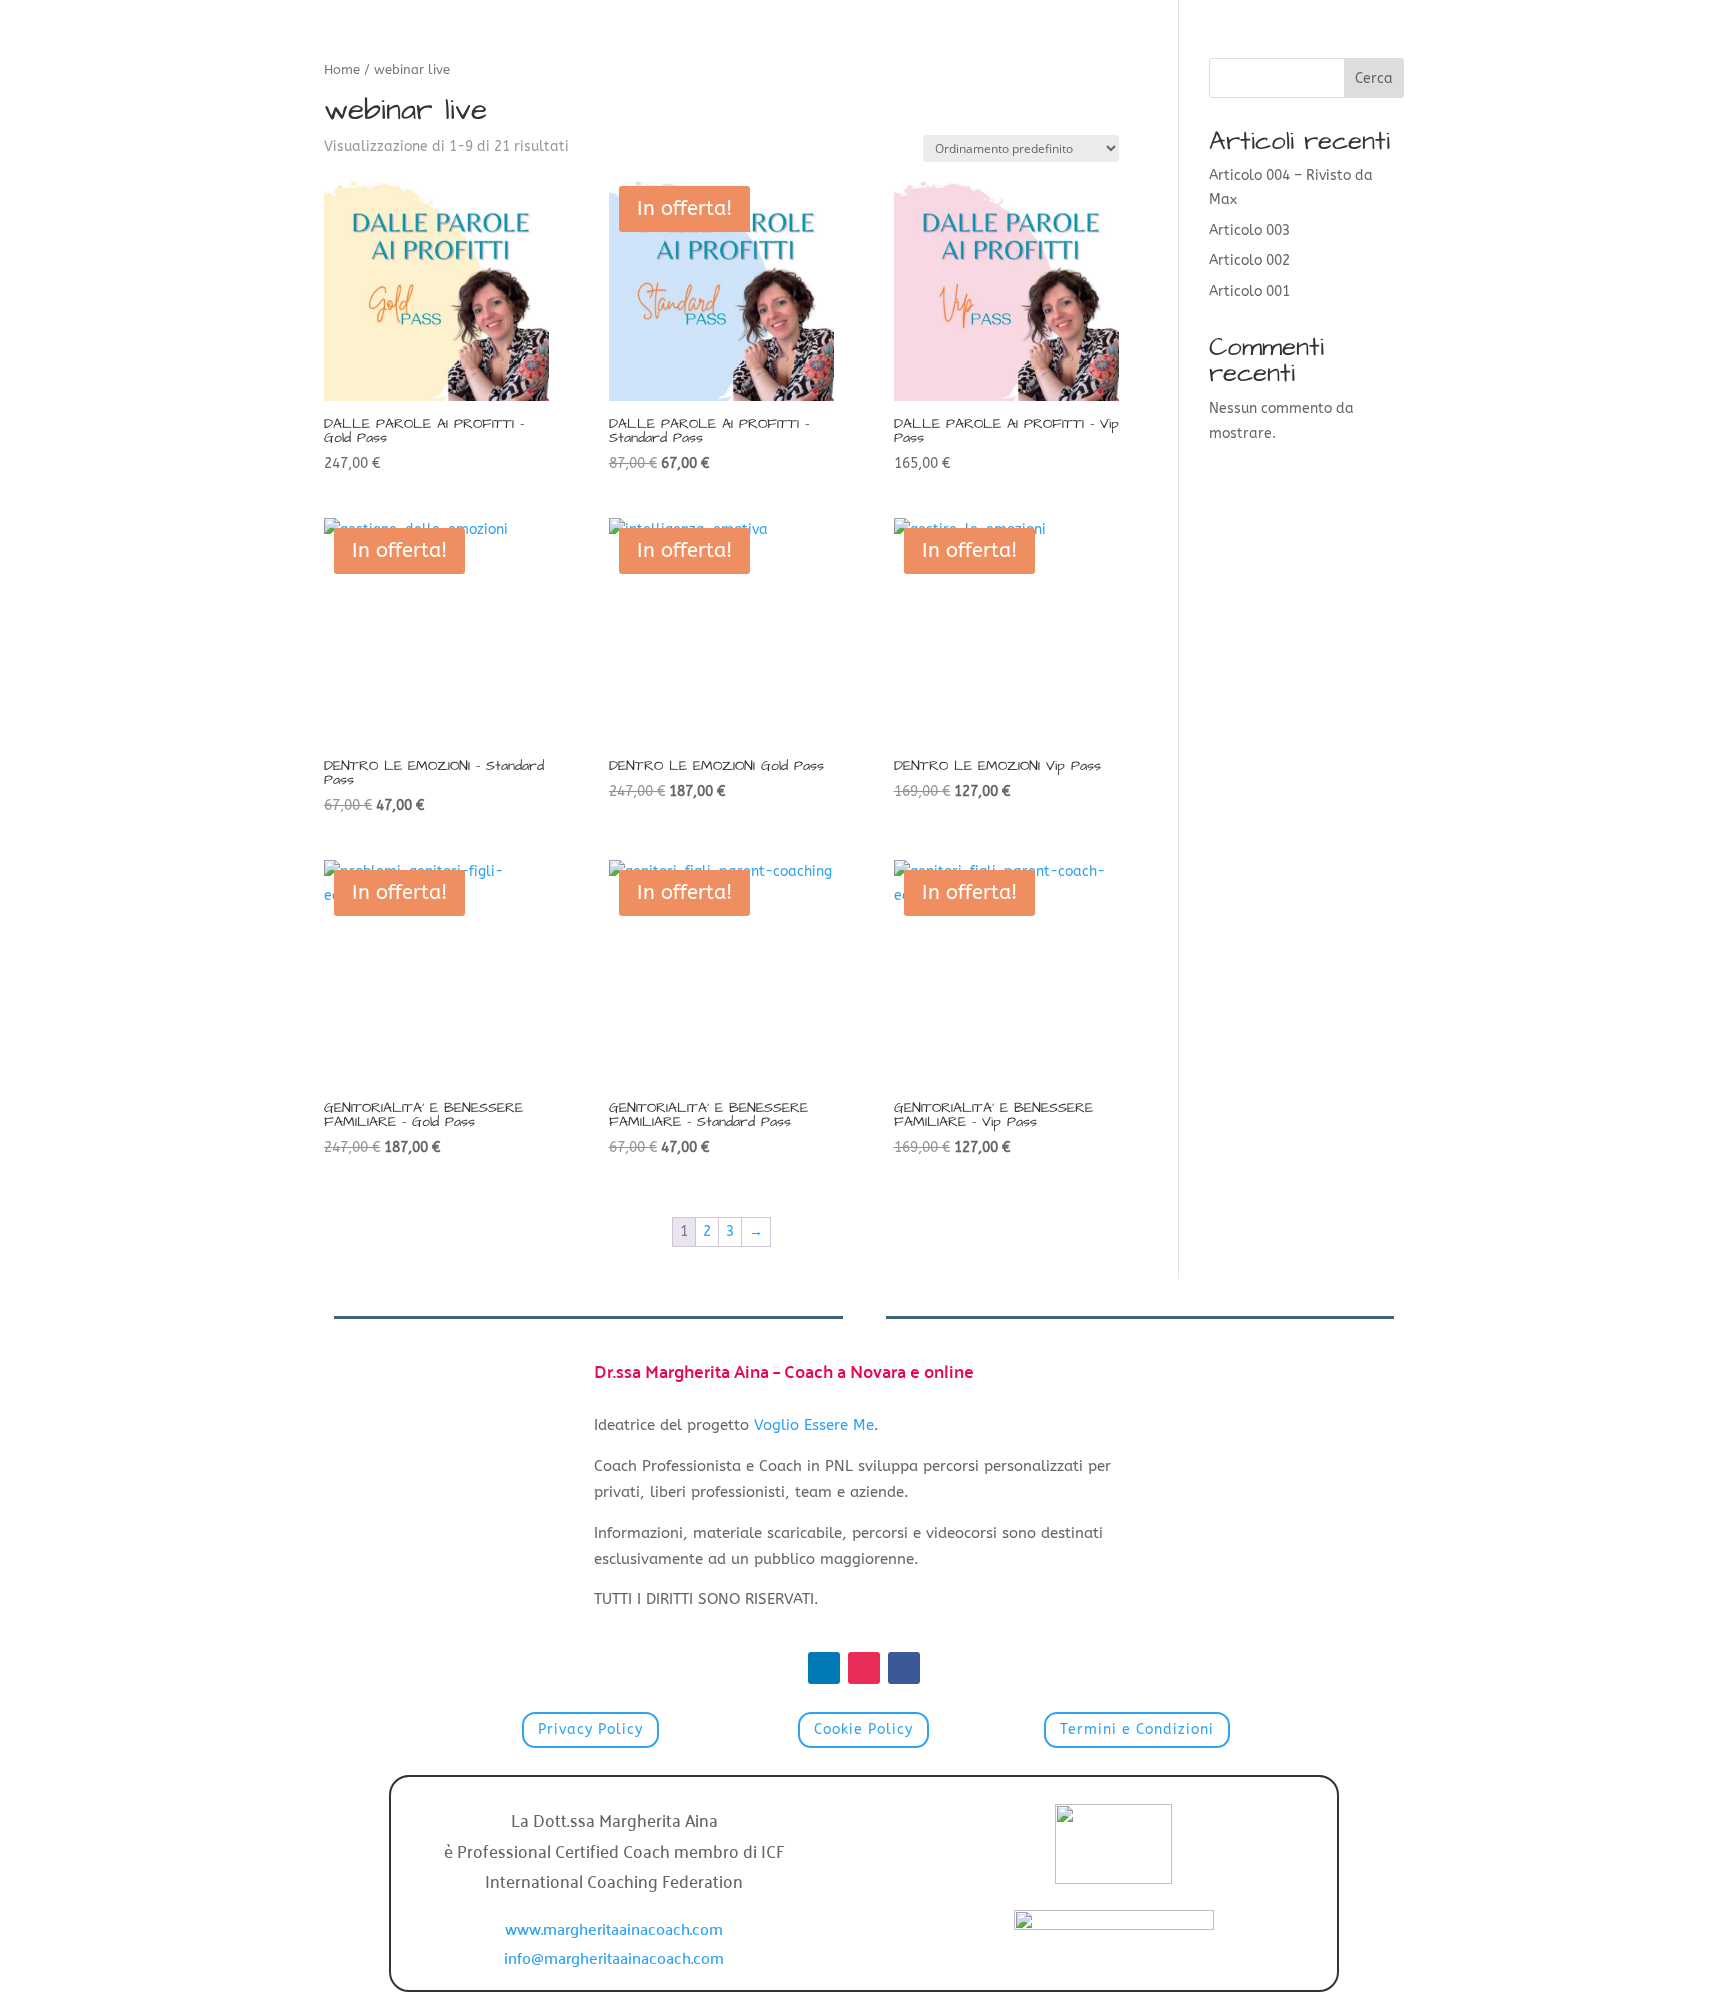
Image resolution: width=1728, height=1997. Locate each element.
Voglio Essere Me (814, 1425)
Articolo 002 (1249, 260)
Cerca (1374, 78)
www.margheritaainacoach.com (614, 1928)
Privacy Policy (590, 1729)
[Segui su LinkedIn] (824, 1668)
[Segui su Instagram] (864, 1668)
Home (342, 69)
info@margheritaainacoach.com (614, 1957)
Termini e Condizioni (1137, 1729)
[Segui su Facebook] (904, 1668)
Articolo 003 (1249, 230)
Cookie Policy (863, 1729)
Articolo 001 (1249, 291)
